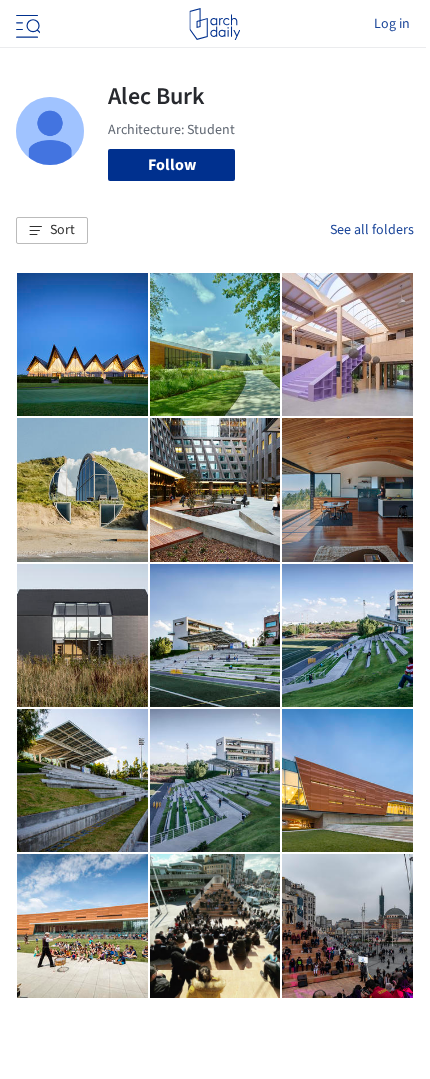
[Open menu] (26, 24)
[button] (52, 231)
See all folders (372, 230)
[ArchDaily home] (214, 24)
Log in (392, 24)
